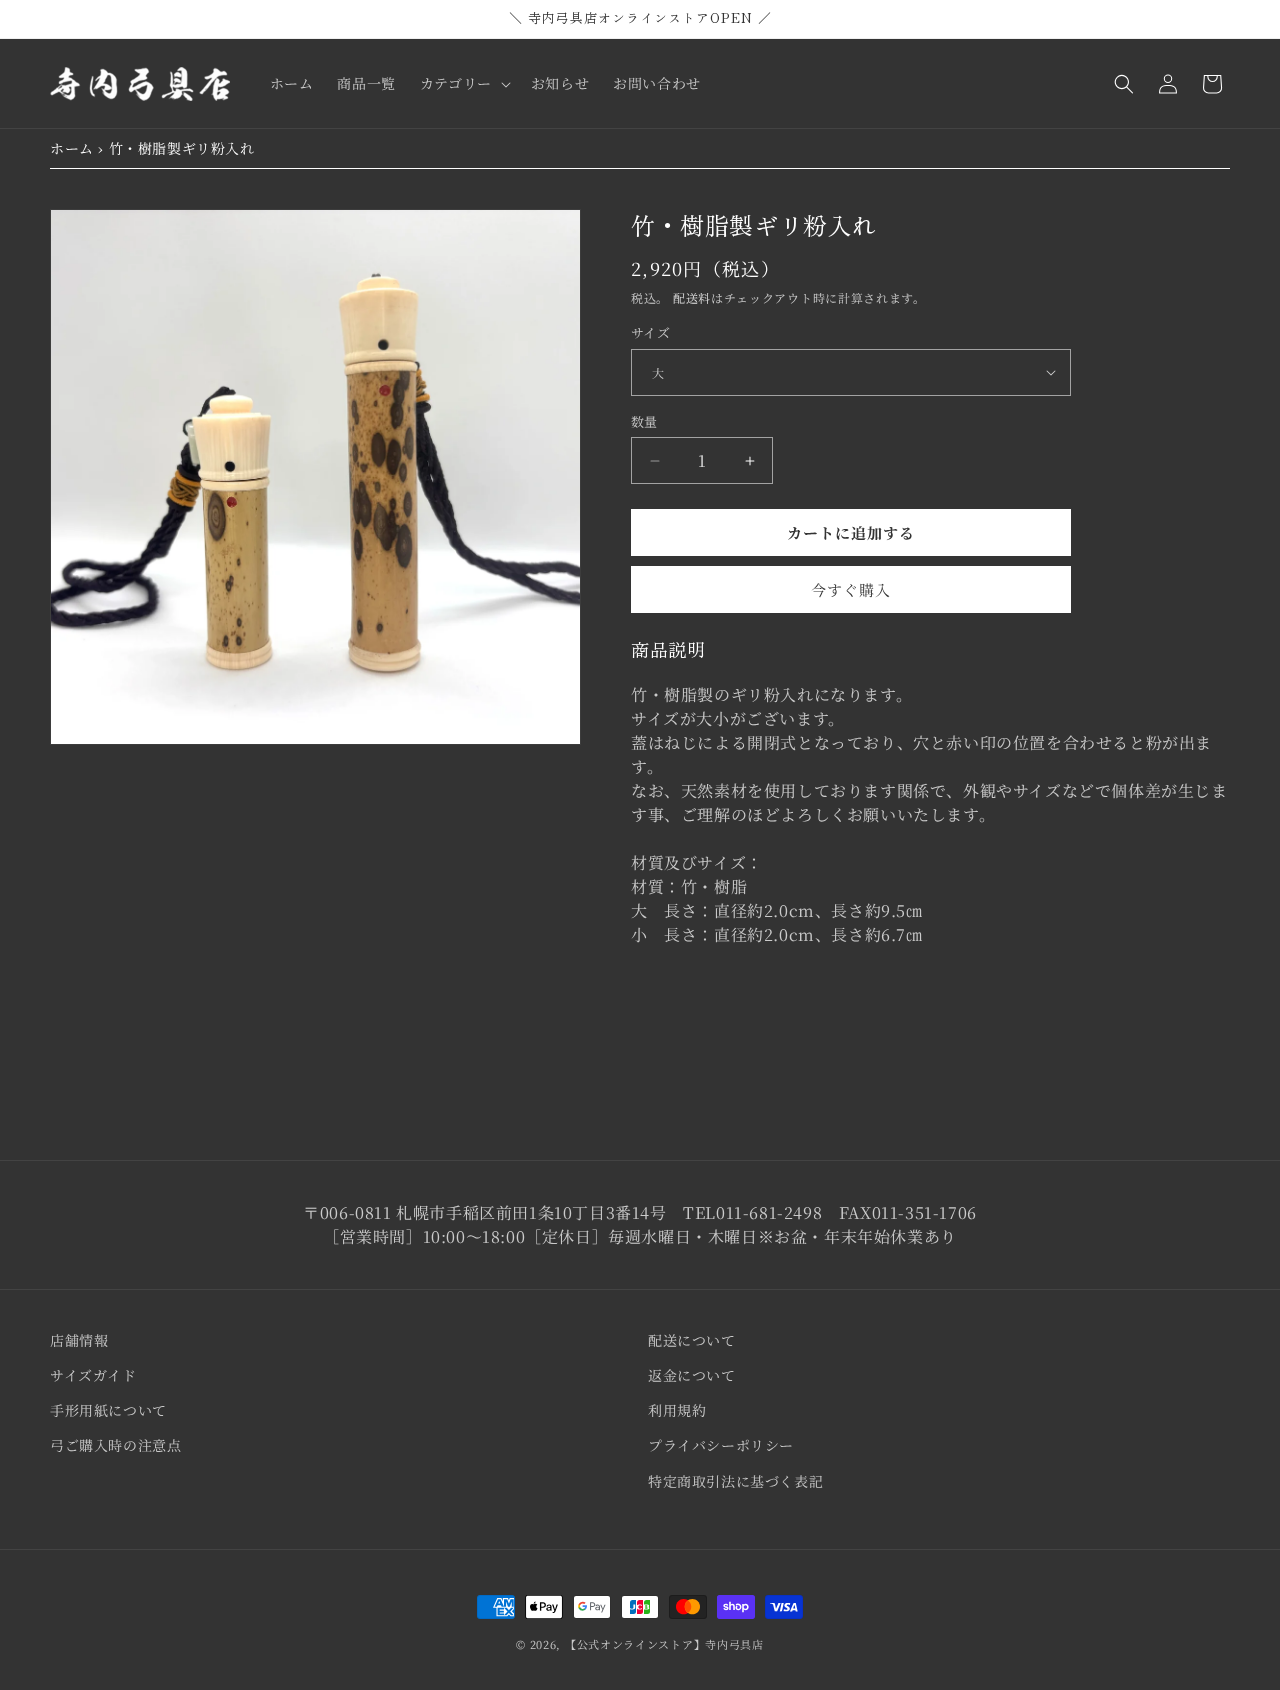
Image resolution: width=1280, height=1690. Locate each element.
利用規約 (677, 1410)
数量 (644, 421)
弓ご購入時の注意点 (115, 1445)
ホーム (72, 148)
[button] (463, 83)
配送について (692, 1340)
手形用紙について (108, 1410)
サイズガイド (93, 1375)
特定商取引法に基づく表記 (735, 1481)
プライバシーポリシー (721, 1445)
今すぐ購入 (851, 589)
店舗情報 (79, 1340)
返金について (692, 1375)
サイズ (650, 332)
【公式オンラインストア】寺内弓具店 (664, 1644)
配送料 (692, 297)
